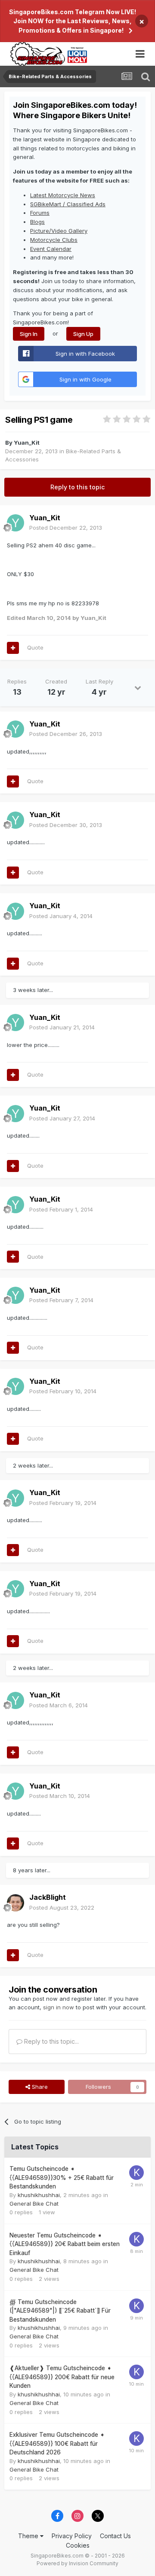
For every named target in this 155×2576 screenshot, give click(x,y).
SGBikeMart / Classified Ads (68, 204)
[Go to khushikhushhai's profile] (136, 2173)
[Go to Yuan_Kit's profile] (15, 523)
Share (39, 2087)
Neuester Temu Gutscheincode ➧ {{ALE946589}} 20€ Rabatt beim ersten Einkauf (65, 2244)
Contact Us (115, 2536)
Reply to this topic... (51, 2041)
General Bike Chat (34, 2204)
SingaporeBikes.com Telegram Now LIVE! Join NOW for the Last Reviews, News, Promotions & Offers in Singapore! (73, 21)
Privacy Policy (72, 2536)
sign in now (59, 2007)
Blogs (37, 222)
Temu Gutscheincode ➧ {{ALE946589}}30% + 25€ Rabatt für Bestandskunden (62, 2178)
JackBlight (48, 1897)
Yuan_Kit (27, 443)
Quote (35, 647)
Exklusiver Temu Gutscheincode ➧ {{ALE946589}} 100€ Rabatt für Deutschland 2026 (57, 2443)
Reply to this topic (77, 487)
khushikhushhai (39, 2195)
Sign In (29, 334)
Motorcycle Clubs (54, 240)
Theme (29, 2536)
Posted (66, 528)
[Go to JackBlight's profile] (15, 1903)
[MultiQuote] (13, 648)
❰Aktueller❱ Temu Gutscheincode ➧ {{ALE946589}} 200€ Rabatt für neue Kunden (62, 2377)
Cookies (78, 2545)
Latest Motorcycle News (63, 195)
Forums (40, 213)
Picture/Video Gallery (59, 231)
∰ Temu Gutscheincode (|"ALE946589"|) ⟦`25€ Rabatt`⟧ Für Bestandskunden (60, 2311)
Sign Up (83, 334)
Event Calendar (51, 249)
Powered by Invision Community (77, 2563)
